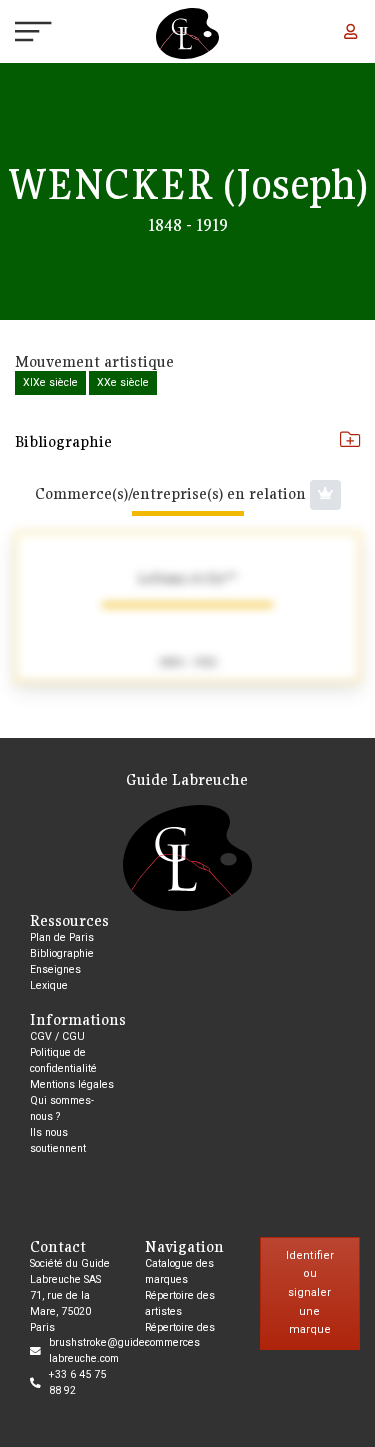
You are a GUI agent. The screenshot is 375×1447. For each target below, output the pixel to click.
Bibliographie (63, 441)
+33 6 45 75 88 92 (77, 1382)
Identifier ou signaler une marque (310, 1293)
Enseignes (55, 969)
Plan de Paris (62, 937)
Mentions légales (72, 1084)
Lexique (49, 985)
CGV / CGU (57, 1036)
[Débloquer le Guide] (325, 495)
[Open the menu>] (15, 34)
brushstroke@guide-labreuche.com (98, 1350)
